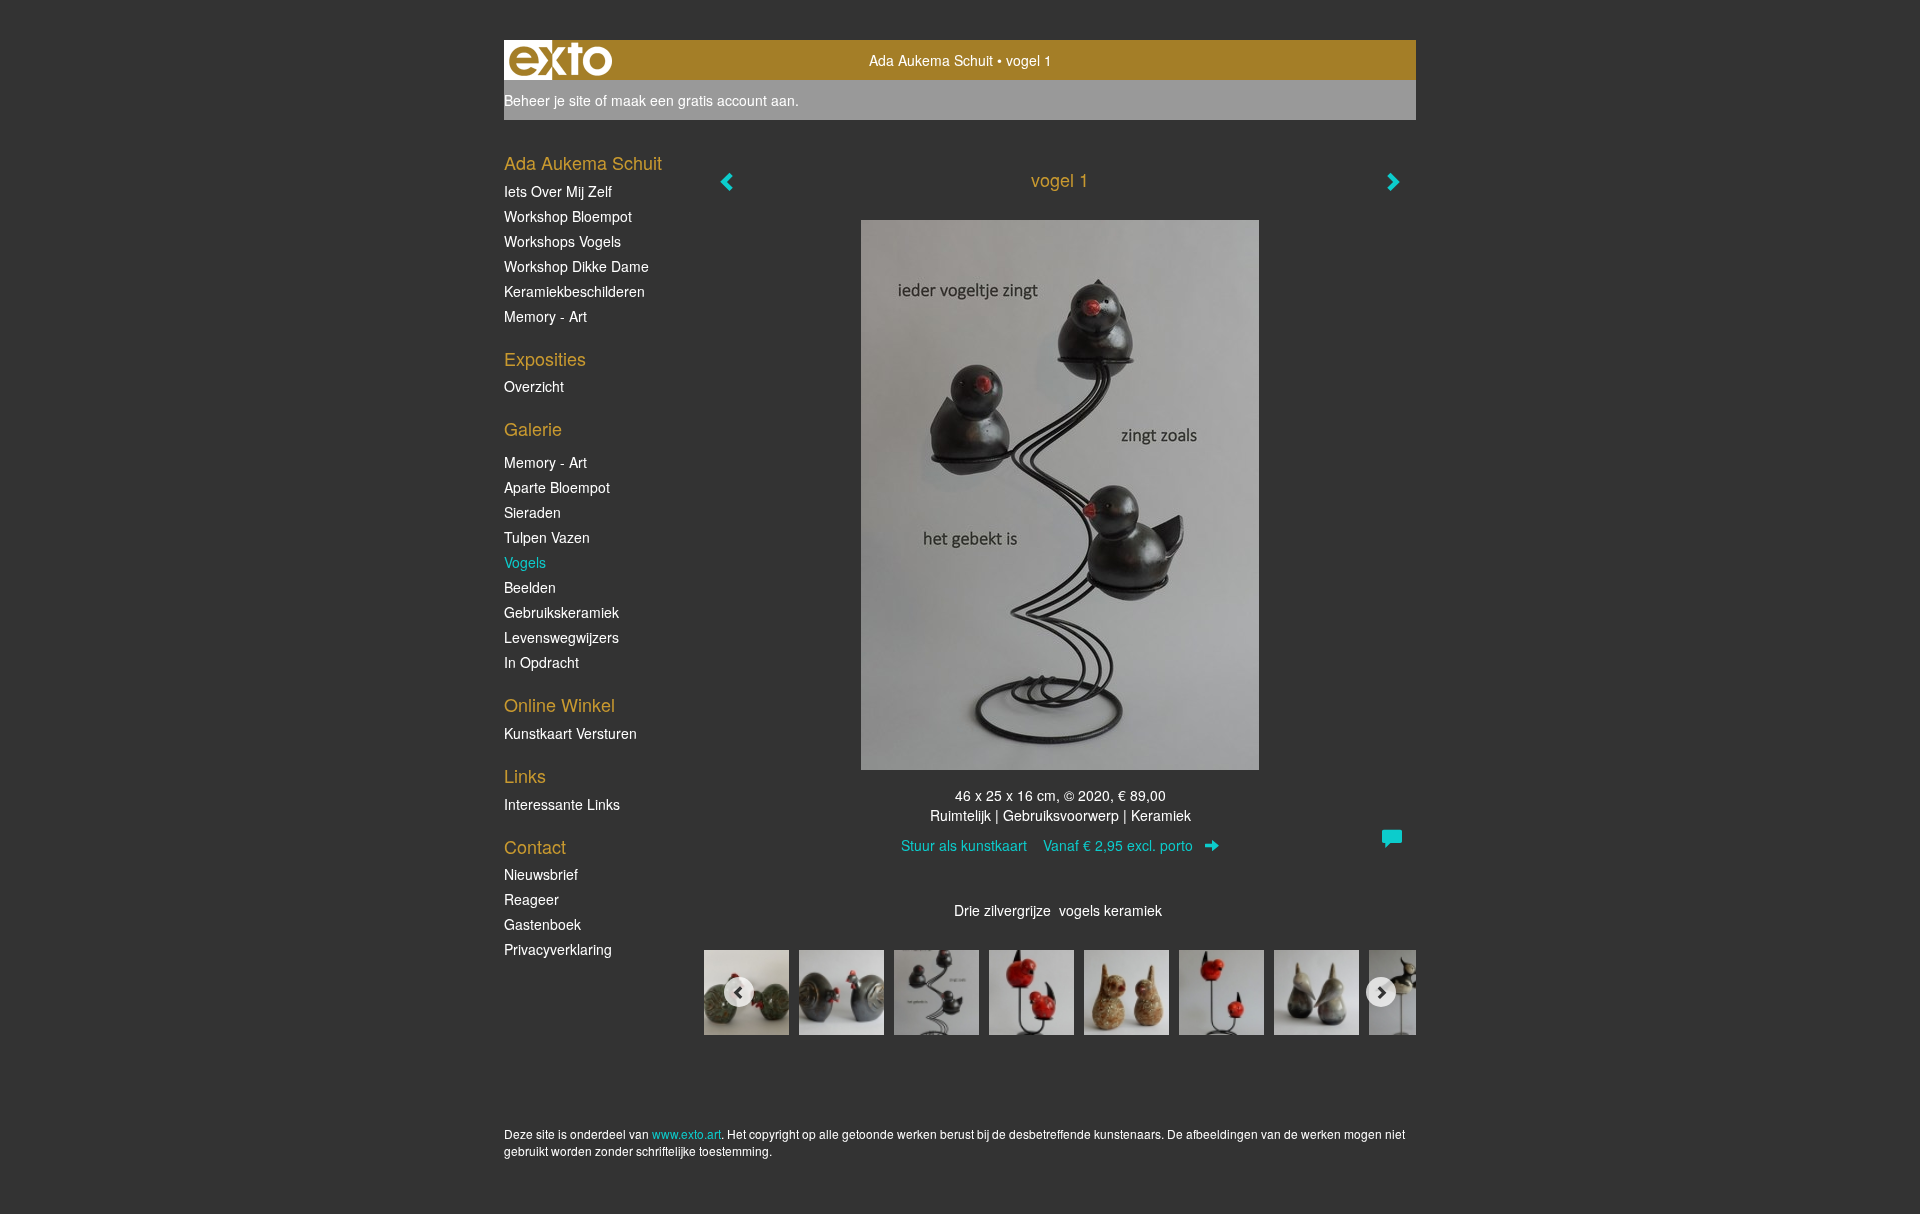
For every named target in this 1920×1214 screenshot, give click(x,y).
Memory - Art (545, 316)
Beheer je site (547, 100)
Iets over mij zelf (558, 191)
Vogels (525, 562)
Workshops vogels (562, 241)
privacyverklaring (558, 949)
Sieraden (532, 512)
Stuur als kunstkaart (1047, 845)
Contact (535, 846)
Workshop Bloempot (568, 216)
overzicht (534, 386)
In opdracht (541, 662)
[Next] (1381, 992)
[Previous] (739, 992)
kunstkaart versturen (570, 733)
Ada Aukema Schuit (931, 60)
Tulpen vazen (547, 537)
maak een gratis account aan (703, 100)
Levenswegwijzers (561, 637)
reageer (531, 899)
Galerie (533, 428)
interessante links (562, 804)
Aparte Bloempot (557, 487)
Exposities (545, 358)
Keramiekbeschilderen (574, 291)
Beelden (530, 587)
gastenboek (542, 924)
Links (525, 775)
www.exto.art (686, 1133)
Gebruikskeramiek (561, 612)
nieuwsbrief (541, 874)
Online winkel (559, 704)
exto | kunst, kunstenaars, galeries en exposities (560, 60)
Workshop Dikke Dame (576, 266)
